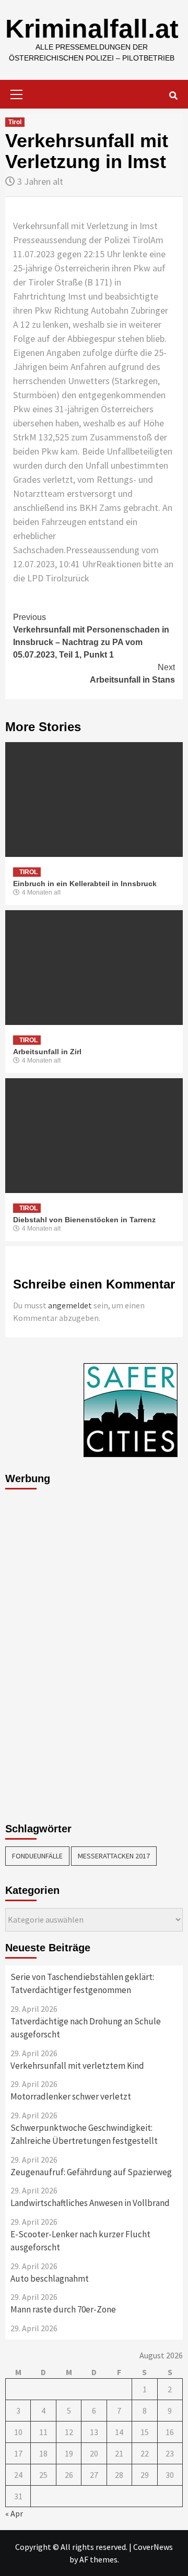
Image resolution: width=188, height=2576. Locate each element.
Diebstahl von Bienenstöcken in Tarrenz (84, 1220)
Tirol (15, 122)
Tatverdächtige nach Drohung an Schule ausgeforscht (86, 2028)
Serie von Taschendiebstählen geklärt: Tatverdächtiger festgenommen (82, 1984)
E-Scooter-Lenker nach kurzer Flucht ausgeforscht (80, 2241)
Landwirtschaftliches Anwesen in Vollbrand (90, 2203)
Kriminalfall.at (92, 29)
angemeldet (70, 1305)
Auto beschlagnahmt (50, 2279)
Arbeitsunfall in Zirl (47, 1052)
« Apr (14, 2513)
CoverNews (153, 2547)
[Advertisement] (47, 1653)
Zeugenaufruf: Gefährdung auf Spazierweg (91, 2172)
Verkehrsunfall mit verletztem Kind (77, 2066)
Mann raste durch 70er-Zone (63, 2309)
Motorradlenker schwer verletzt (71, 2096)
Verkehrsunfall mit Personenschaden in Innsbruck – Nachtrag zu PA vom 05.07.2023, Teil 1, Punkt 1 (91, 636)
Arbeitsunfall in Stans (132, 673)
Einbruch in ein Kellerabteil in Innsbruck (85, 884)
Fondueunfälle (37, 1856)
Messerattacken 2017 (114, 1856)
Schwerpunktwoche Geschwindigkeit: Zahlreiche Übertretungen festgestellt (84, 2134)
